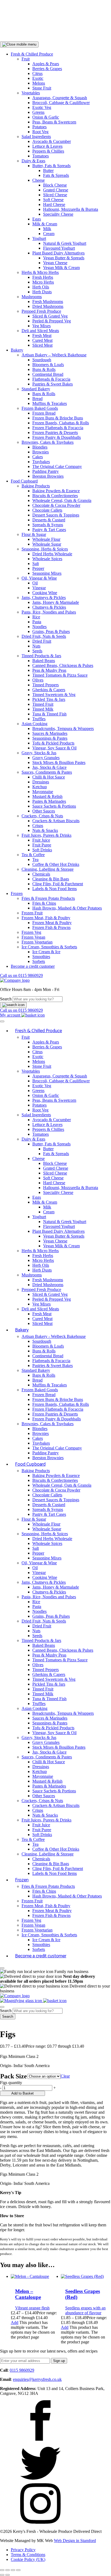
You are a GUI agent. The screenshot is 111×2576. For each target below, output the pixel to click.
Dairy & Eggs (33, 161)
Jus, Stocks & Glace (49, 767)
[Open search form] (22, 2001)
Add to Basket (22, 2093)
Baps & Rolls (44, 394)
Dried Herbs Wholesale (52, 554)
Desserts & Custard (49, 520)
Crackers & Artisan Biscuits (56, 821)
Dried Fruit (42, 641)
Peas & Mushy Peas (49, 670)
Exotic (38, 78)
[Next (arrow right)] (8, 2575)
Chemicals (41, 874)
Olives (38, 680)
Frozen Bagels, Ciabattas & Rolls (61, 423)
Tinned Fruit (43, 704)
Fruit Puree (42, 845)
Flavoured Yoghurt (59, 248)
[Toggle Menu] (2, 1021)
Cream (49, 234)
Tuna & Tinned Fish (49, 714)
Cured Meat (42, 340)
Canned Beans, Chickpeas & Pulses (63, 665)
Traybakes (41, 462)
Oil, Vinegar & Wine (39, 578)
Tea (35, 860)
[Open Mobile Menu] (2, 2007)
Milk (47, 229)
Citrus (37, 73)
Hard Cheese (54, 204)
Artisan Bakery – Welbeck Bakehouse (54, 355)
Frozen (17, 893)
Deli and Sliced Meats (40, 331)
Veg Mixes (41, 326)
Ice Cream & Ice (46, 952)
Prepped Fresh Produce (41, 311)
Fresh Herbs (43, 277)
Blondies (40, 447)
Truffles (39, 719)
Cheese (39, 180)
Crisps (38, 826)
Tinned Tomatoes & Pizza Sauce (60, 675)
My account (11, 1015)
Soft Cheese (53, 200)
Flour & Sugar (34, 534)
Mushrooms (32, 297)
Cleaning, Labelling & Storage (48, 869)
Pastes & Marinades (49, 801)
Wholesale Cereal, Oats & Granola (62, 500)
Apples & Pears (46, 64)
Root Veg (40, 132)
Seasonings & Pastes (50, 738)
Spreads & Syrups (48, 525)
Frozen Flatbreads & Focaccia (58, 428)
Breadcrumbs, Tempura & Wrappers (63, 729)
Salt (36, 564)
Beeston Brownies (48, 476)
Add (15, 2322)
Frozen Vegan (33, 937)
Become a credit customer (33, 966)
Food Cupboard (24, 481)
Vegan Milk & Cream (61, 268)
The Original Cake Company (57, 466)
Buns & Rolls (44, 369)
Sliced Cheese (55, 195)
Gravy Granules (46, 758)
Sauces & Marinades (50, 733)
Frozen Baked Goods (40, 408)
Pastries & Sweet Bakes (53, 384)
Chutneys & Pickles (49, 607)
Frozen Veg (31, 932)
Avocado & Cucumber (52, 141)
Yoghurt (39, 238)
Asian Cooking (34, 724)
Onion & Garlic (46, 117)
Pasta (37, 622)
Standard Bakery (36, 389)
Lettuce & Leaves (47, 146)
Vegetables (31, 93)
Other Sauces (44, 811)
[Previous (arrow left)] (2, 2575)
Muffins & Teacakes (50, 403)
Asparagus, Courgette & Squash (60, 98)
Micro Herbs (43, 282)
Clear (65, 2076)
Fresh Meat (42, 335)
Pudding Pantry (46, 471)
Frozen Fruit (32, 913)
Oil (35, 583)
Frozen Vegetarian (37, 942)
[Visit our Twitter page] (40, 2481)
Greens (38, 112)
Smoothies (41, 957)
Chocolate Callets (47, 510)
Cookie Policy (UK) (28, 2559)
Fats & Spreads (56, 175)
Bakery (17, 350)
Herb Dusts (42, 292)
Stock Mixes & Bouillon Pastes (59, 762)
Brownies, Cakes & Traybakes (48, 442)
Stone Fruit (42, 88)
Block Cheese (55, 185)
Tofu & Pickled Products (53, 743)
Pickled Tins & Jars (49, 699)
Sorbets (39, 961)
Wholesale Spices (47, 559)
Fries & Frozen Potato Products (48, 898)
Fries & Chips (44, 903)
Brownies (41, 452)
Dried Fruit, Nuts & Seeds (44, 636)
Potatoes (39, 127)
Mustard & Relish (47, 796)
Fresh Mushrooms (48, 302)
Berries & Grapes (47, 69)
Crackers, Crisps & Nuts (42, 816)
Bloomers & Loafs (48, 365)
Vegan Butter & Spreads (64, 258)
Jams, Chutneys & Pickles (44, 597)
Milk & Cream (45, 224)
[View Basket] (33, 1015)
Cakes (38, 457)
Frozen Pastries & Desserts (55, 433)
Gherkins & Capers (49, 690)
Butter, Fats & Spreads (51, 166)
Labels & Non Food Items (55, 889)
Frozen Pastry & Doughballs (57, 437)
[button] (19, 44)
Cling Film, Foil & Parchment (58, 884)
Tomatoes (41, 156)
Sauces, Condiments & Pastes (47, 772)
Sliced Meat (42, 345)
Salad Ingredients (36, 137)
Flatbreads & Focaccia (51, 379)
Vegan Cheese (55, 263)
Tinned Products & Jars (41, 656)
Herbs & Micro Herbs (40, 272)
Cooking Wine (45, 593)
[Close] (2, 1968)
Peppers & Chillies (48, 151)
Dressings (41, 782)
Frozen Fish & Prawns (51, 927)
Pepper (38, 568)
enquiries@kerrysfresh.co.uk (37, 2379)
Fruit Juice (41, 840)
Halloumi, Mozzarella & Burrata (71, 209)
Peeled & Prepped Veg (52, 321)
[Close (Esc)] (18, 2570)
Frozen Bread (44, 413)
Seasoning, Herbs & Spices (45, 549)
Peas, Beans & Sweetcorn (54, 122)
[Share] (13, 2570)
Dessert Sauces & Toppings (56, 515)
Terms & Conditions (28, 2555)
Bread (37, 399)
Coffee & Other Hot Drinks (56, 864)
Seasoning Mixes (47, 573)
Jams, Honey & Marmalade (56, 602)
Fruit (26, 59)
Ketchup (40, 787)
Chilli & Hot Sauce (49, 777)
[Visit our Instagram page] (40, 2522)
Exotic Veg (42, 107)
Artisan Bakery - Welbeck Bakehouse (54, 1336)
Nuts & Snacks (45, 830)
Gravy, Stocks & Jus (39, 753)
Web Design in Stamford (75, 2541)
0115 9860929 (21, 975)
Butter (48, 171)
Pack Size (14, 2076)
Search (6, 999)
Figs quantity (11, 2083)
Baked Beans (44, 661)
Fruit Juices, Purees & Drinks (46, 835)
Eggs (37, 219)
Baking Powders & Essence (56, 491)
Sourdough (42, 360)
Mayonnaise (43, 792)
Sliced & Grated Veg (50, 316)
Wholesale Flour (46, 539)
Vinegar (39, 588)
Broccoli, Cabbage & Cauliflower (61, 103)
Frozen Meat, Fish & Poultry (46, 918)
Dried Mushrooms (48, 306)
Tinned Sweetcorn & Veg (54, 695)
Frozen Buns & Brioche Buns (58, 418)
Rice (36, 617)
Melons (39, 83)
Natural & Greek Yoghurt (65, 243)
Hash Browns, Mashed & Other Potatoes (67, 908)
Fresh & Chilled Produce (32, 54)
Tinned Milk (43, 709)
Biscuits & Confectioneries (55, 496)
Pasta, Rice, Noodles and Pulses (49, 612)
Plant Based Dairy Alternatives (58, 253)
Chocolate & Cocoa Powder (56, 505)
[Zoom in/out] (2, 2570)
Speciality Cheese (58, 214)
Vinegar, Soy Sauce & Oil (54, 748)
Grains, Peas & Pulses (51, 631)
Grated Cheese (56, 190)
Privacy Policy (23, 2550)
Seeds (37, 651)
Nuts (36, 646)
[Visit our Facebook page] (40, 2439)
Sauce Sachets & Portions (54, 806)
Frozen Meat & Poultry (52, 923)
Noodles (39, 627)
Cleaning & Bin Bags (51, 879)
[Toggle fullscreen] (8, 2570)
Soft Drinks (42, 850)
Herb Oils (41, 287)
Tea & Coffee (33, 855)
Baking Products (36, 486)
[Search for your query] (13, 1005)
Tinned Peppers (46, 685)
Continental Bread (48, 374)
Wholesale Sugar (47, 544)
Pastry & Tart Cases (49, 530)
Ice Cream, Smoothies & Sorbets (49, 947)
